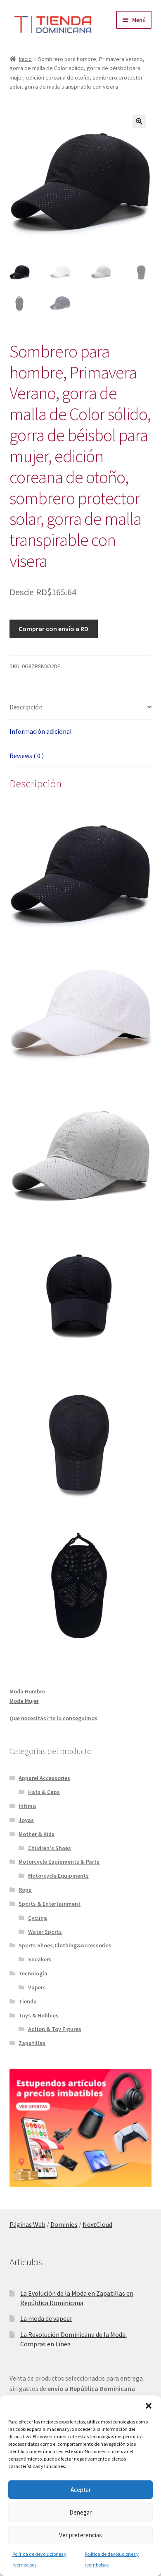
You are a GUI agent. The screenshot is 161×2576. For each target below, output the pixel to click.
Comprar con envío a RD (53, 629)
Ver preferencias (80, 2535)
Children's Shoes (50, 1848)
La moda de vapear (46, 2318)
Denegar (80, 2512)
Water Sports (45, 1932)
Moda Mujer (24, 1701)
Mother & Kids (37, 1834)
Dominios (64, 2224)
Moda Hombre (27, 1691)
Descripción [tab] (26, 707)
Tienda (28, 2001)
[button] (149, 2406)
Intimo (27, 1806)
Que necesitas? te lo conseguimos (53, 1718)
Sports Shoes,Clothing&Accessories (65, 1945)
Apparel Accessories (44, 1778)
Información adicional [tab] (41, 731)
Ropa (25, 1890)
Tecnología (33, 1973)
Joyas (26, 1820)
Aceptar (81, 2490)
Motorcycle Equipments (58, 1876)
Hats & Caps (44, 1792)
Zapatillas (32, 2043)
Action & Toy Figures (55, 2029)
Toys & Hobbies (39, 2015)
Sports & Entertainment (50, 1904)
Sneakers (40, 1959)
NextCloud (97, 2224)
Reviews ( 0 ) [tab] (27, 756)
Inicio (25, 59)
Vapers (37, 1987)
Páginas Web (27, 2224)
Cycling (38, 1918)
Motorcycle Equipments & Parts (59, 1862)
